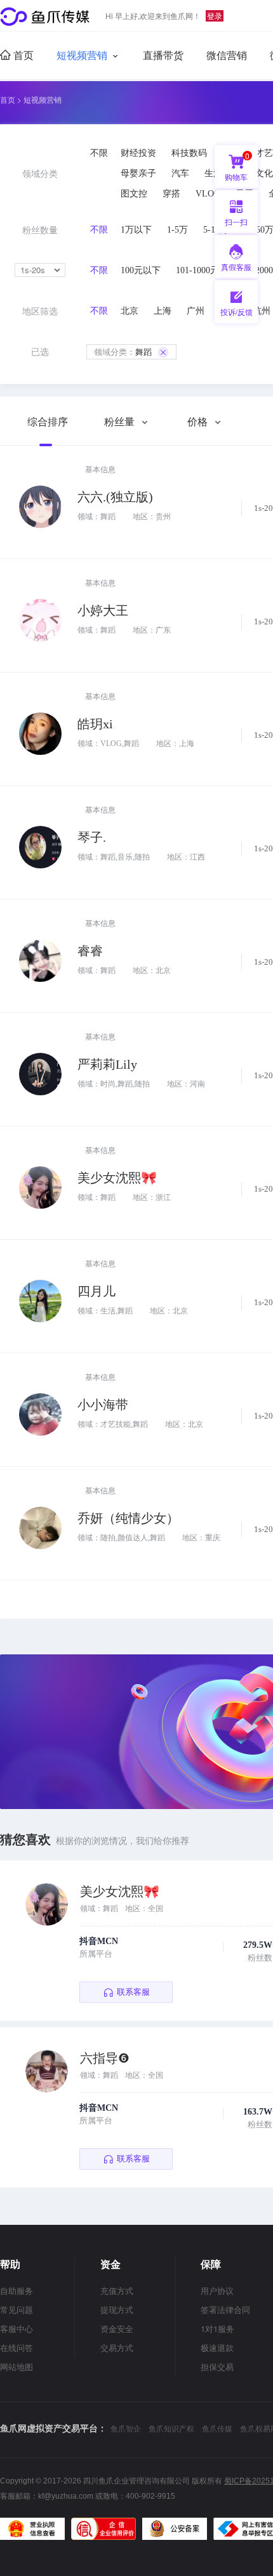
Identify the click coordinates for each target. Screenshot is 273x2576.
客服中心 (17, 2328)
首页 (22, 55)
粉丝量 (121, 422)
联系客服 (133, 1992)
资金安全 (117, 2328)
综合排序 (48, 422)
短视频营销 (82, 55)
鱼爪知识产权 (171, 2428)
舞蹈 (123, 351)
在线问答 (17, 2347)
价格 (199, 422)
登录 (215, 16)
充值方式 (117, 2290)
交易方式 (117, 2347)
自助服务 (17, 2290)
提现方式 (117, 2309)
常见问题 (17, 2309)
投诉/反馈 (236, 312)
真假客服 (236, 267)
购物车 (237, 166)
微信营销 (227, 55)
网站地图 (17, 2367)
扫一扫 (231, 225)
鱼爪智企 (126, 2428)
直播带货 (163, 55)
